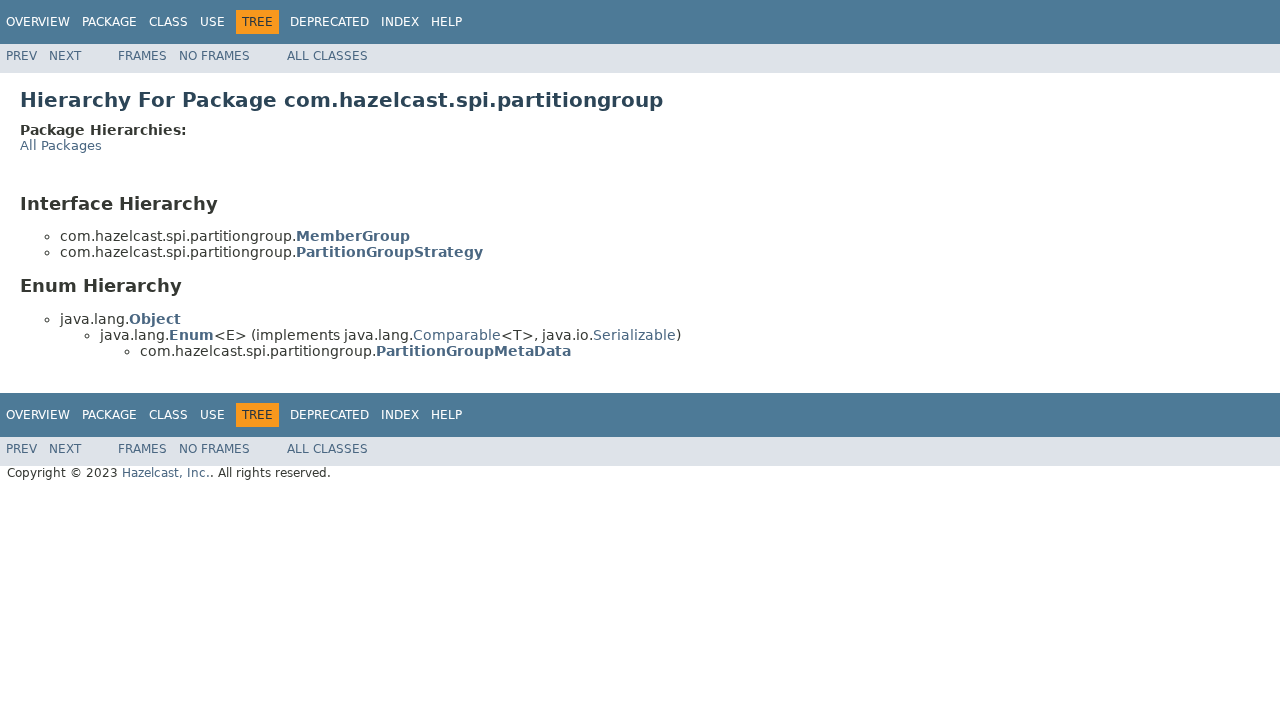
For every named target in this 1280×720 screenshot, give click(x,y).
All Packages (61, 145)
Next (65, 56)
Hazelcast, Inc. (166, 473)
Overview (38, 22)
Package (109, 22)
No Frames (214, 56)
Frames (142, 56)
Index (400, 22)
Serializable (634, 335)
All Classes (327, 56)
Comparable (457, 335)
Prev (21, 56)
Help (446, 22)
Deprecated (329, 22)
